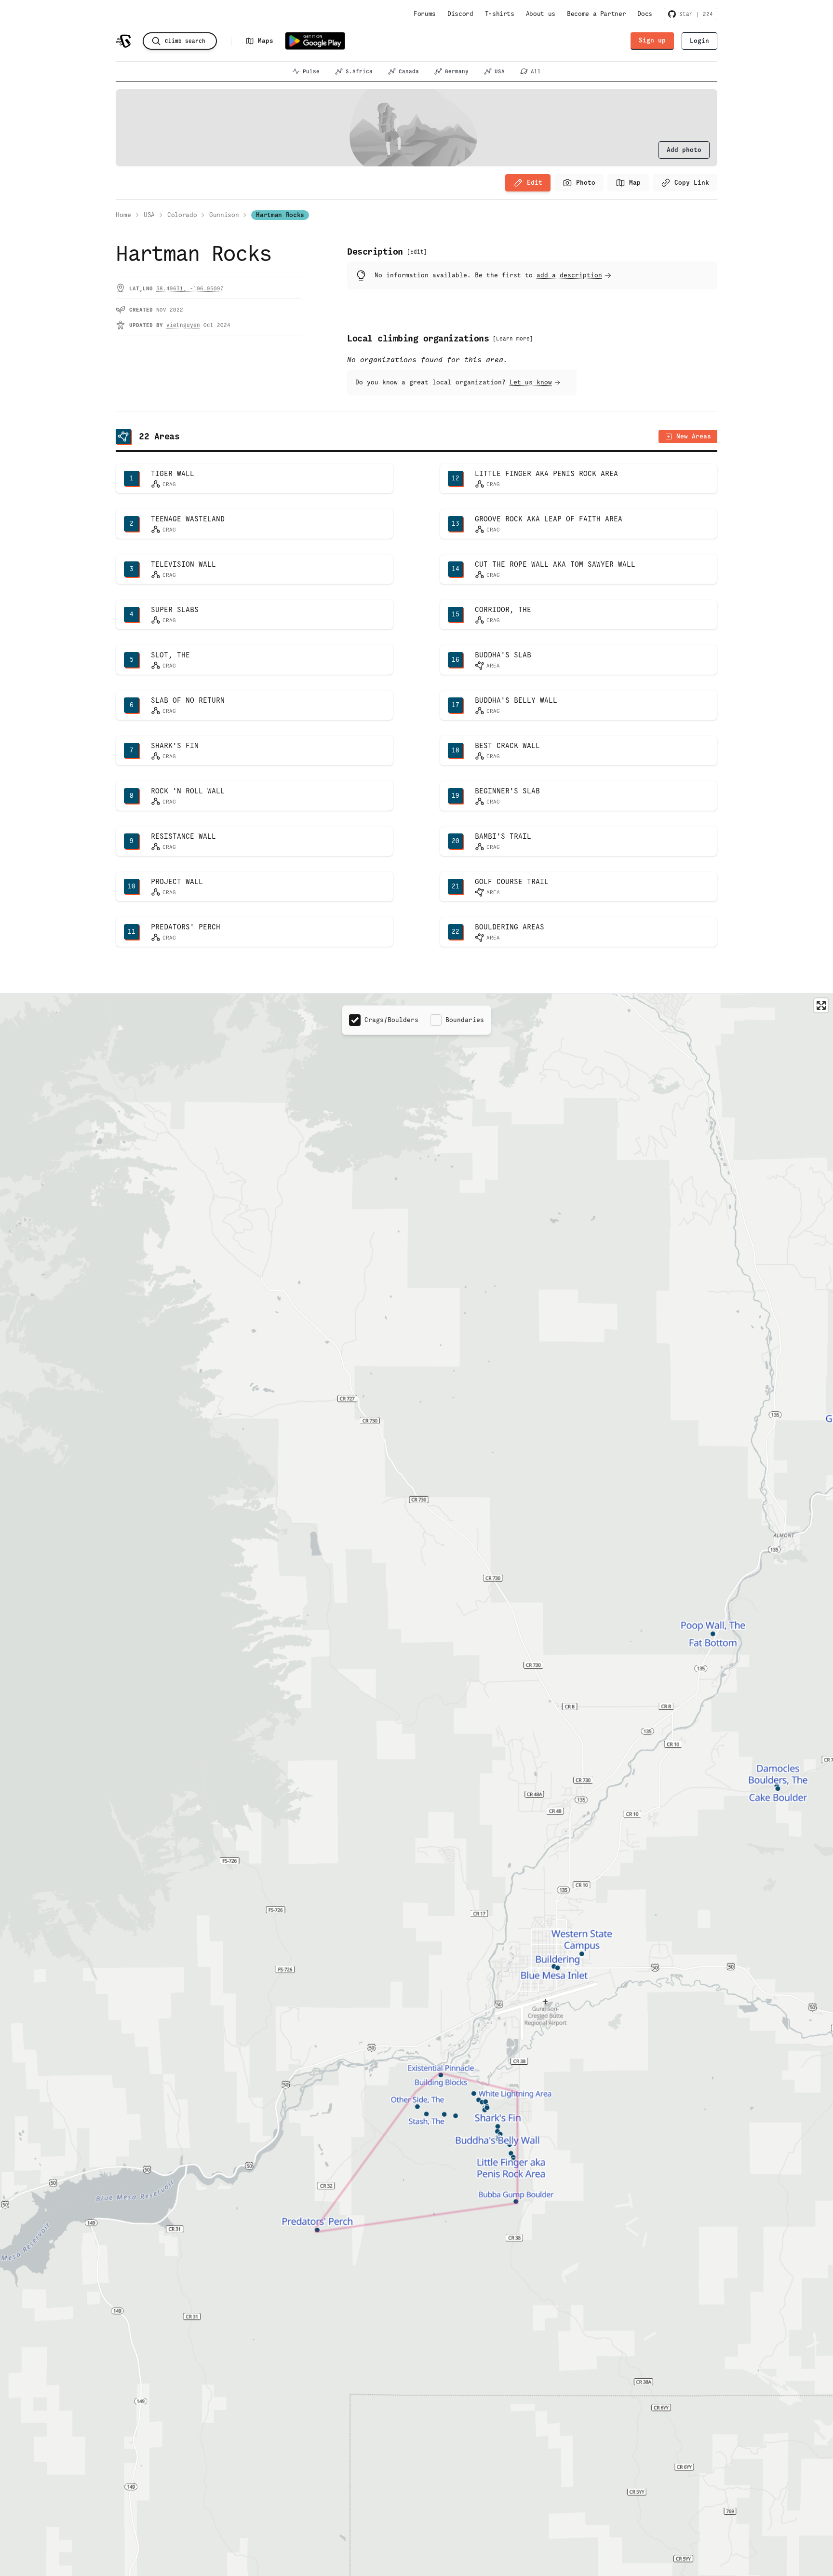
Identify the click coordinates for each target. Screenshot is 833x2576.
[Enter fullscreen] (821, 1005)
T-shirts (500, 14)
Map (635, 183)
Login (699, 41)
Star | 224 (694, 14)
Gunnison (224, 215)
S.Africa (359, 71)
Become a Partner (596, 14)
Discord (460, 14)
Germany (457, 71)
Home (123, 215)
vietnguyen (183, 325)
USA (500, 71)
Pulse (311, 71)
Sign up (652, 40)
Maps (266, 41)
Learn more (513, 339)
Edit (535, 183)
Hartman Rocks (280, 215)
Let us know (531, 382)
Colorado (182, 215)
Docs (645, 14)
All (536, 71)
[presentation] (684, 150)
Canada (409, 71)
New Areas (694, 436)
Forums (425, 14)
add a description (569, 275)
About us (541, 14)
